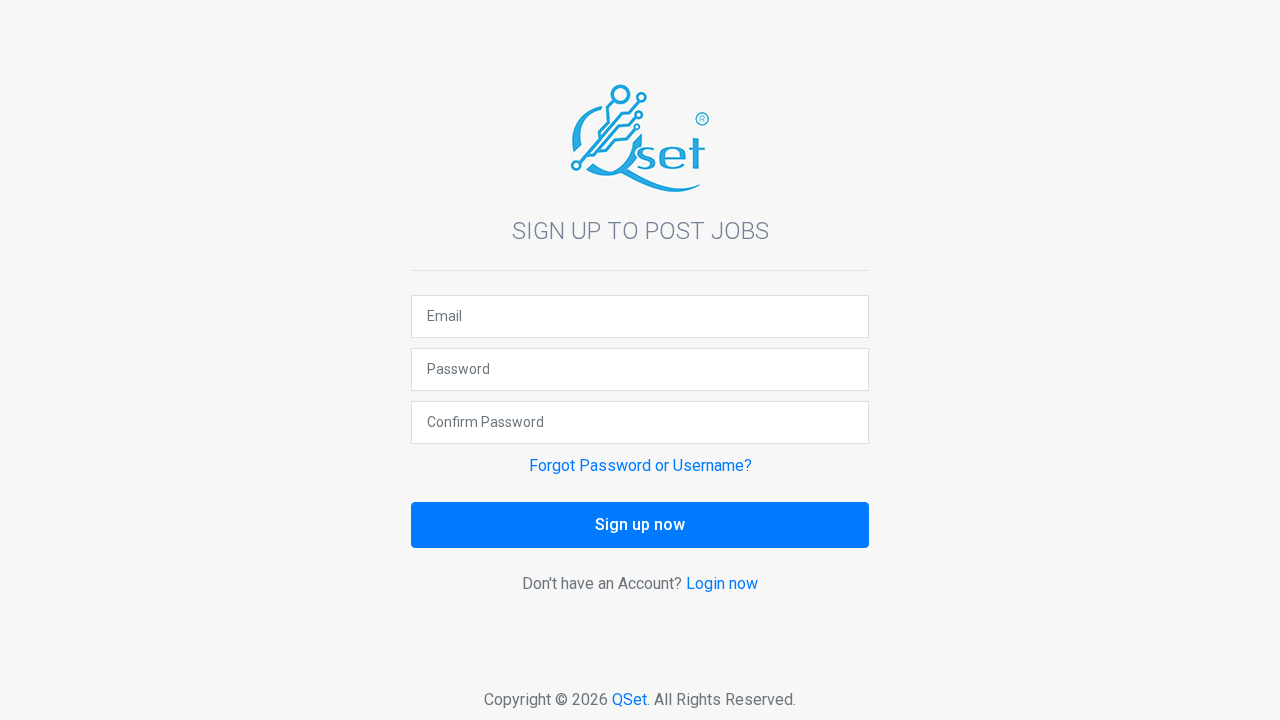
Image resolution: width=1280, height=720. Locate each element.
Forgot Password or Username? (640, 465)
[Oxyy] (640, 137)
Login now (722, 583)
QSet (629, 699)
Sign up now (640, 524)
